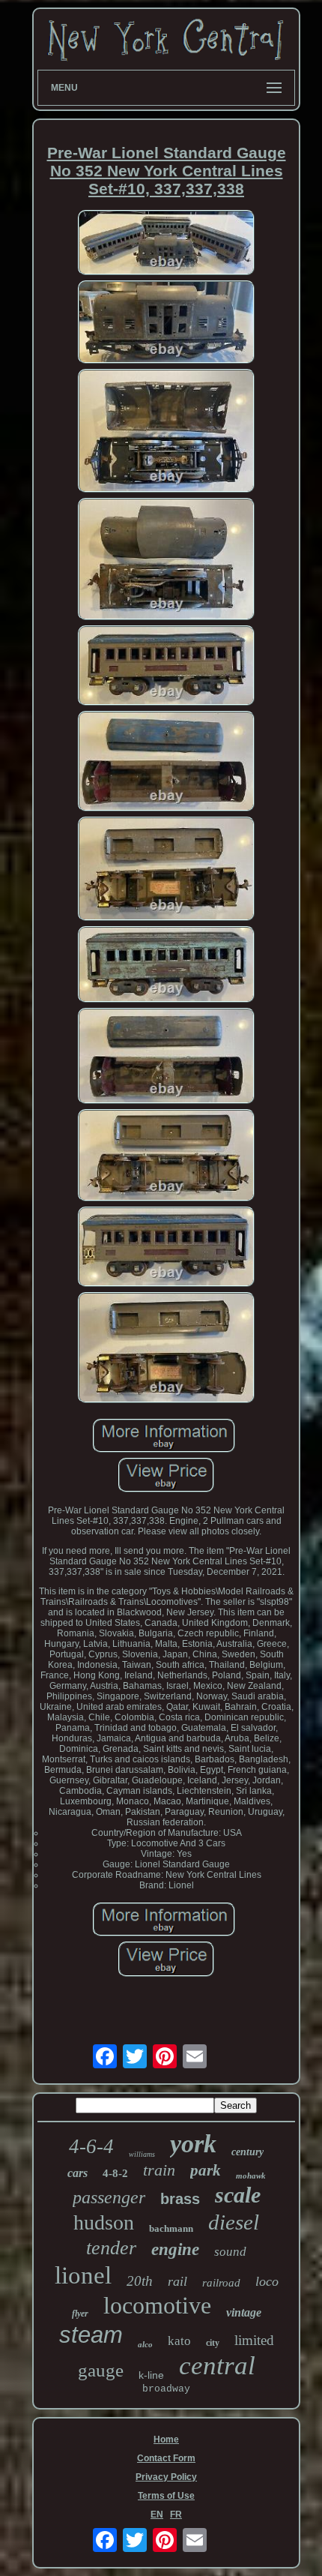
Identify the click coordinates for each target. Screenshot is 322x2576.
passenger (109, 2197)
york (193, 2144)
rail (177, 2281)
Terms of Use (166, 2496)
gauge (101, 2370)
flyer (80, 2314)
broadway (166, 2389)
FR (176, 2515)
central (217, 2366)
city (213, 2343)
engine (175, 2249)
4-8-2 (115, 2173)
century (247, 2152)
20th (140, 2281)
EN (157, 2515)
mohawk (251, 2176)
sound (230, 2252)
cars (78, 2173)
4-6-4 (91, 2146)
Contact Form (166, 2458)
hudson (104, 2222)
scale (238, 2195)
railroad (221, 2283)
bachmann (171, 2228)
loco (267, 2281)
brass (180, 2199)
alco (145, 2344)
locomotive (157, 2305)
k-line (151, 2375)
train (159, 2170)
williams (142, 2154)
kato (179, 2341)
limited (254, 2340)
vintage (244, 2312)
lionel (83, 2275)
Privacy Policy (166, 2477)
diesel (234, 2222)
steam (91, 2335)
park (206, 2170)
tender (111, 2248)
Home (166, 2440)
